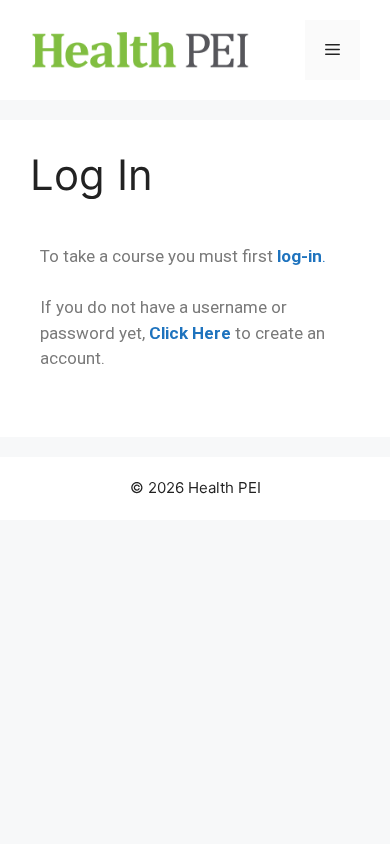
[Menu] (332, 50)
